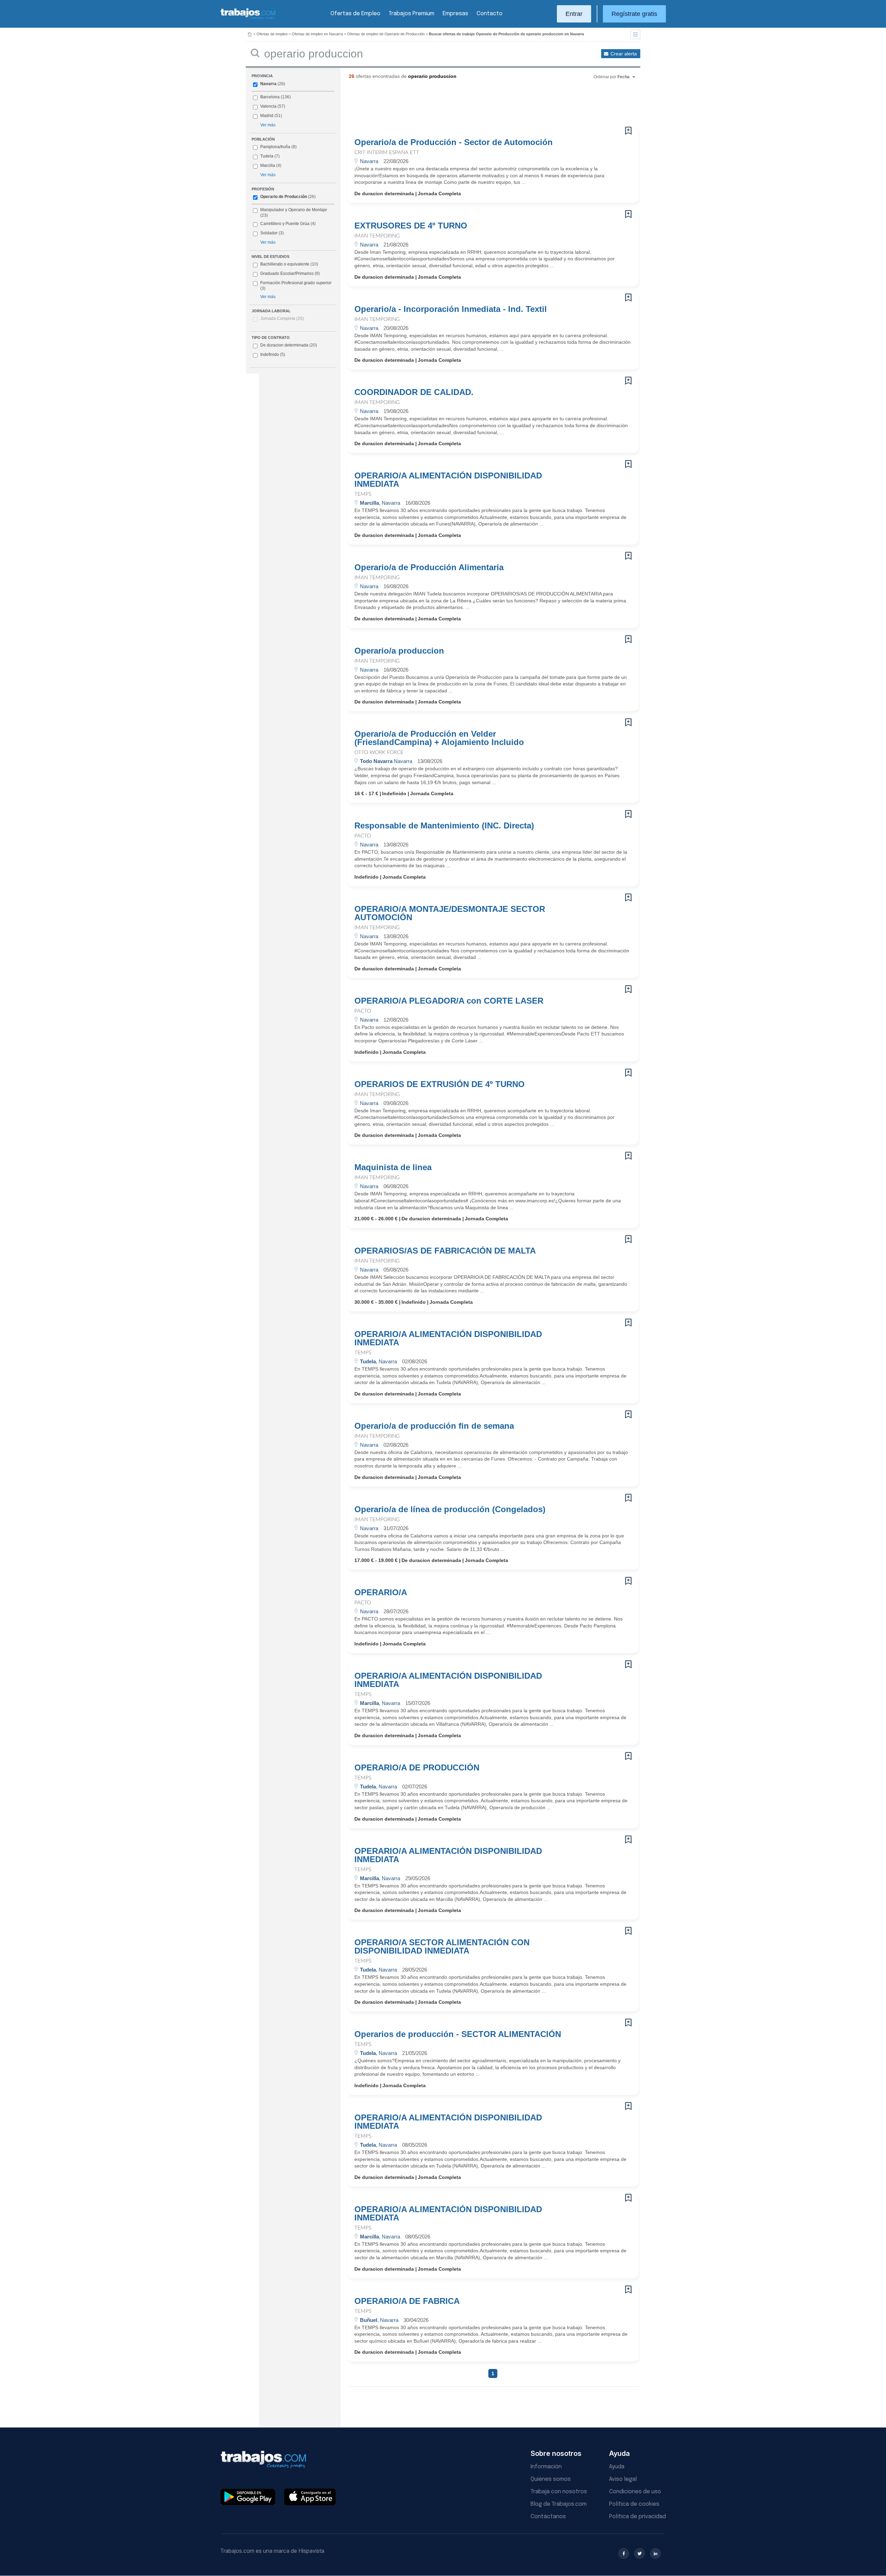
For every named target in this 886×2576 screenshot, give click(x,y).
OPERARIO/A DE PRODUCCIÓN (417, 1768)
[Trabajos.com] (248, 19)
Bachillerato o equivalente (289, 264)
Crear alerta (624, 54)
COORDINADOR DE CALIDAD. (414, 392)
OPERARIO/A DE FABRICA (407, 2301)
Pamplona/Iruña (275, 147)
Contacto (490, 14)
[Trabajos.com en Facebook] (624, 2553)
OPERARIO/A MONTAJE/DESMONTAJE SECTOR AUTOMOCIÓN (450, 913)
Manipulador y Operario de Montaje (294, 210)
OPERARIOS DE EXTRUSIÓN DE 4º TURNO (440, 1084)
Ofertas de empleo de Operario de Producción (386, 34)
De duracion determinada (289, 345)
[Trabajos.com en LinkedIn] (656, 2553)
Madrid (267, 116)
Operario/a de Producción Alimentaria (429, 567)
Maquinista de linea (393, 1167)
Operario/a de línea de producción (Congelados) (450, 1509)
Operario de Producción (284, 197)
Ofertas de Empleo (355, 14)
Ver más (268, 125)
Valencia (268, 106)
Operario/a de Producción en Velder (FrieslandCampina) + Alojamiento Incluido (439, 738)
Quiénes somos (551, 2479)
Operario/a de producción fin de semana (434, 1426)
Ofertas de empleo (272, 34)
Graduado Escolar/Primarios (290, 273)
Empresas (455, 14)
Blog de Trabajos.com (559, 2504)
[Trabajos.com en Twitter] (640, 2553)
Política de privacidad (638, 2517)
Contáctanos (548, 2517)
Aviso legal (623, 2479)
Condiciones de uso (635, 2492)
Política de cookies (634, 2504)
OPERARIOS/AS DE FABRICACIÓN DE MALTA (445, 1251)
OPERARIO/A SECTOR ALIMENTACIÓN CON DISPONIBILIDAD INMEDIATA (442, 1947)
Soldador (269, 233)
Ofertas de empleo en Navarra (317, 34)
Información (546, 2467)
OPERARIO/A (381, 1592)
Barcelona (270, 97)
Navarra (268, 84)
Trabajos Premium (412, 14)
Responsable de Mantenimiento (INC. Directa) (444, 826)
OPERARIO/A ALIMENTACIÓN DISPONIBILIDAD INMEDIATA (448, 480)
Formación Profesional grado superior (296, 286)
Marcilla (268, 165)
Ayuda (617, 2467)
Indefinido (273, 354)
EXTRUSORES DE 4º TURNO (411, 226)
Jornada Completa (282, 318)
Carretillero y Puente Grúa (285, 224)
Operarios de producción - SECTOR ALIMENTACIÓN (458, 2034)
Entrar (574, 14)
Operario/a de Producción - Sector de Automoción (454, 142)
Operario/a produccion (399, 651)
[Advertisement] (479, 106)
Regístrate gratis (634, 14)
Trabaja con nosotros (559, 2492)
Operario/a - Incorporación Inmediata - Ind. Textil (451, 309)
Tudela (267, 156)
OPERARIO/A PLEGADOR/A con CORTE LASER (449, 1001)
